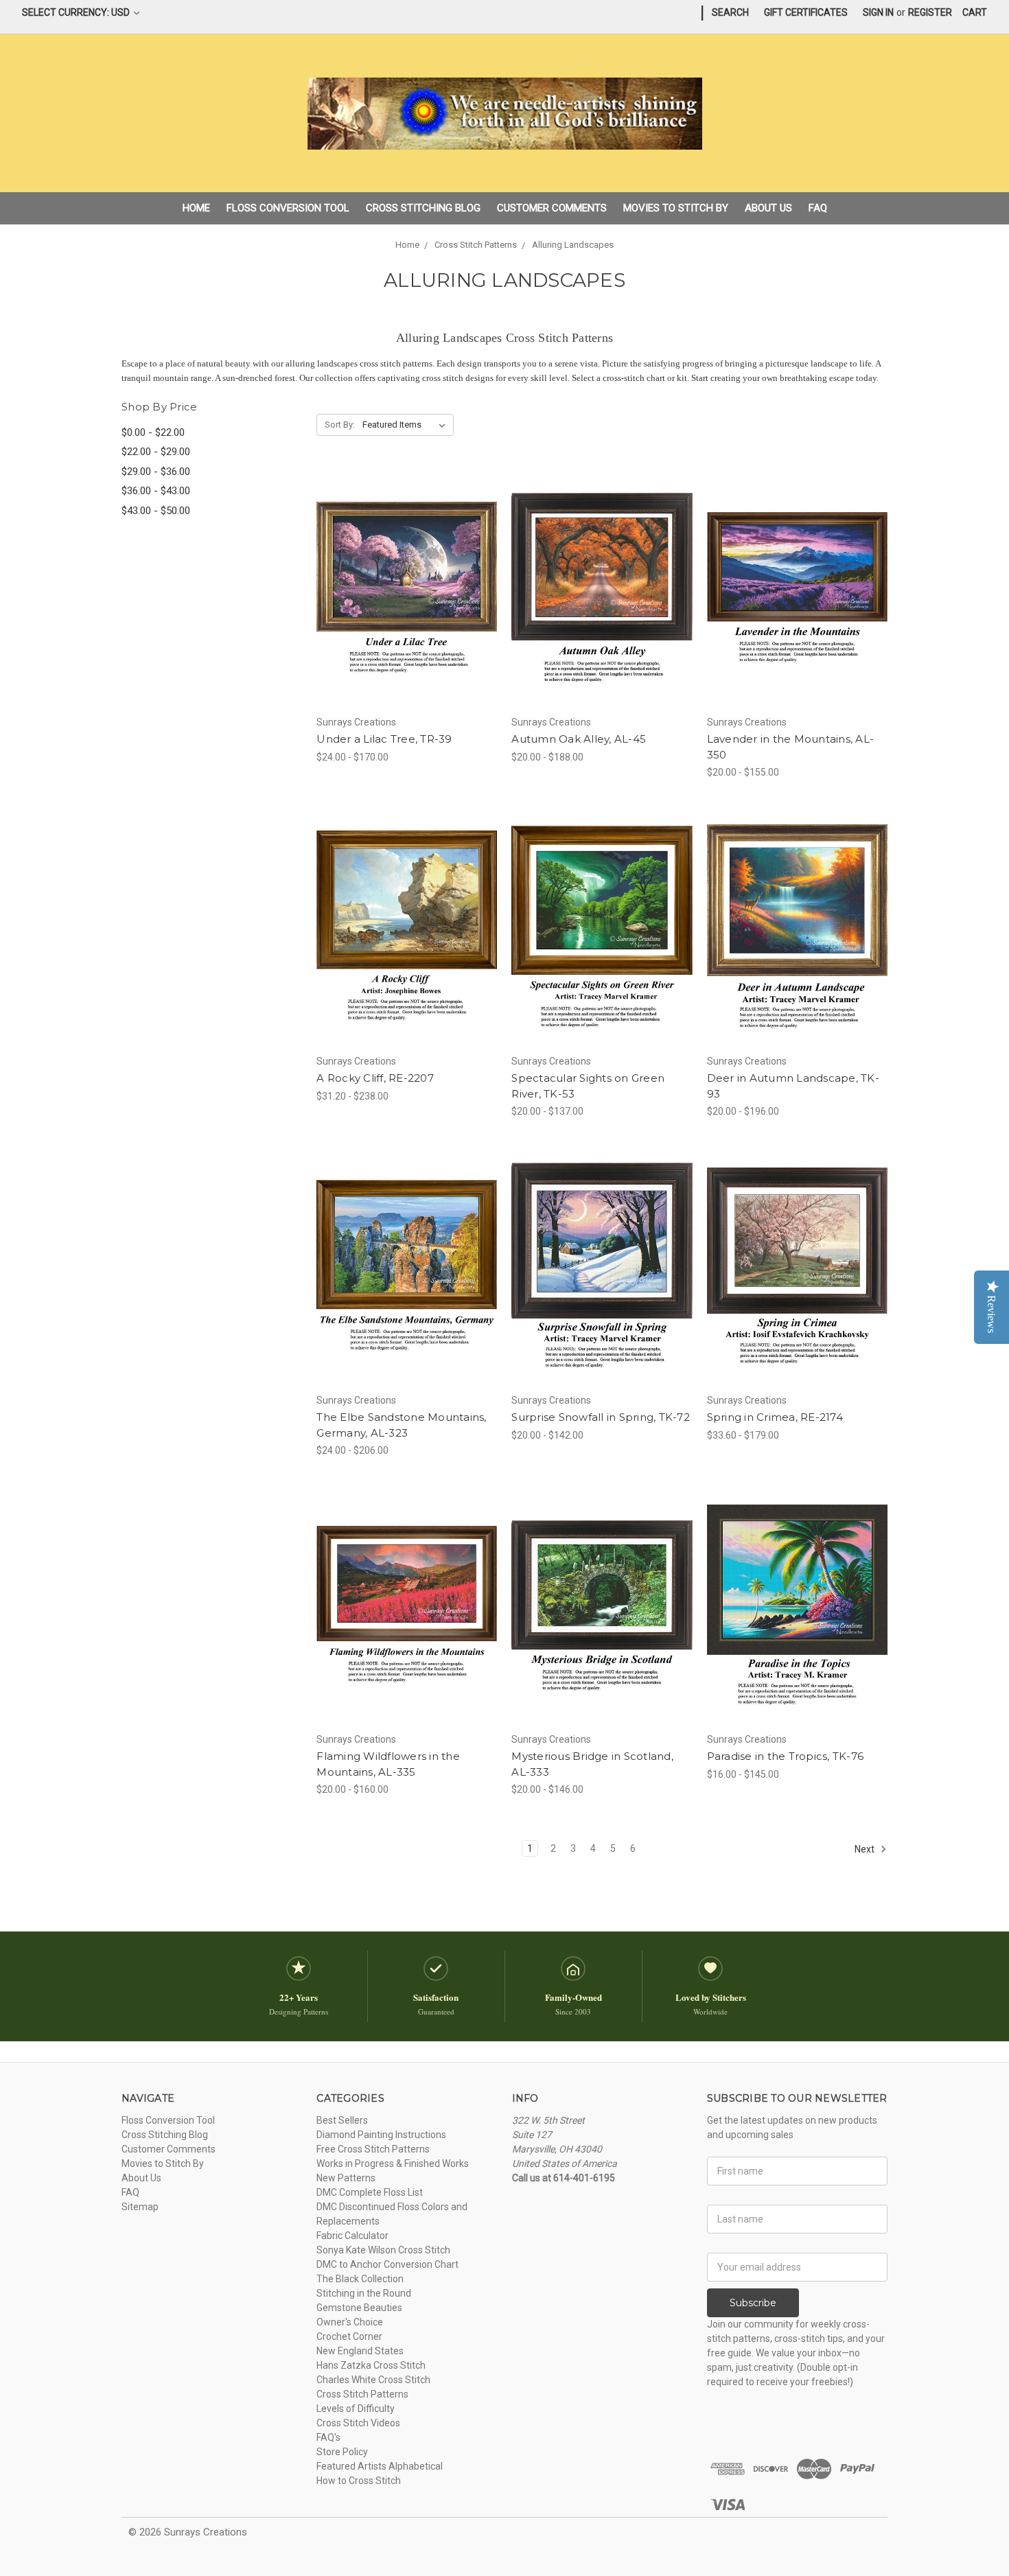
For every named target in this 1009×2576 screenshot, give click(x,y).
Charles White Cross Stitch (373, 2380)
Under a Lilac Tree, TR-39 (384, 739)
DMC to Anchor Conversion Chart (387, 2264)
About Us (768, 208)
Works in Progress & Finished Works (393, 2163)
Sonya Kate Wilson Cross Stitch (383, 2250)
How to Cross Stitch (359, 2481)
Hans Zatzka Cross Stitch (371, 2365)
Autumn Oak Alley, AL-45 (579, 739)
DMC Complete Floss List (370, 2192)
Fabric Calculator (352, 2236)
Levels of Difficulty (356, 2409)
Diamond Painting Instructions (381, 2135)
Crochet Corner (349, 2336)
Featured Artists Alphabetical (380, 2466)
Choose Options (407, 613)
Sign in (878, 12)
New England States (360, 2351)
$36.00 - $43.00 (156, 491)
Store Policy (342, 2452)
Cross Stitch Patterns (362, 2394)
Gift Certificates (806, 12)
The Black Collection (360, 2279)
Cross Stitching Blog (423, 208)
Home (196, 208)
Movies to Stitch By (676, 208)
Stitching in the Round (364, 2293)
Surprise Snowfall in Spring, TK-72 (601, 1417)
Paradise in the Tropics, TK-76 (786, 1756)
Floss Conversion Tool (288, 208)
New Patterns (346, 2178)
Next (866, 1849)
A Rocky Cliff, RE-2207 (375, 1078)
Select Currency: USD (77, 12)
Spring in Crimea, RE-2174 (775, 1417)
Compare (402, 589)
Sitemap (140, 2207)
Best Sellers (342, 2120)
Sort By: (340, 425)
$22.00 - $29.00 (156, 452)
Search (730, 12)
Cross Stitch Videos (358, 2423)
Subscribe (753, 2303)
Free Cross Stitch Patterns (373, 2149)
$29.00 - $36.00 (156, 472)
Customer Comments (552, 208)
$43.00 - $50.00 (156, 511)
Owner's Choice (350, 2322)
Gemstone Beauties (359, 2308)
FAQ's (328, 2437)
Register (930, 12)
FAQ (818, 208)
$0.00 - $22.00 (153, 432)
